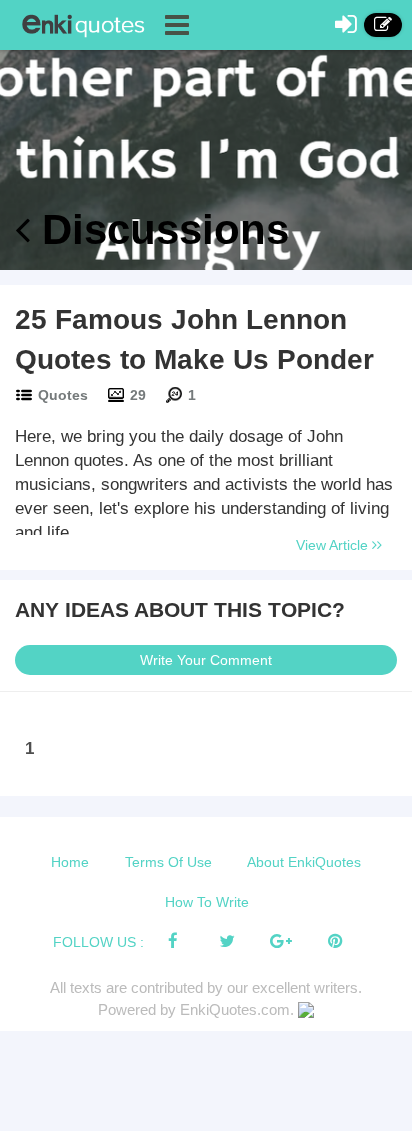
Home (70, 862)
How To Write (207, 902)
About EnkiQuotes (304, 862)
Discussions (159, 229)
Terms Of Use (168, 862)
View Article (334, 545)
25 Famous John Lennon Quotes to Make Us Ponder (194, 339)
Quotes (63, 395)
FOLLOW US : (98, 942)
